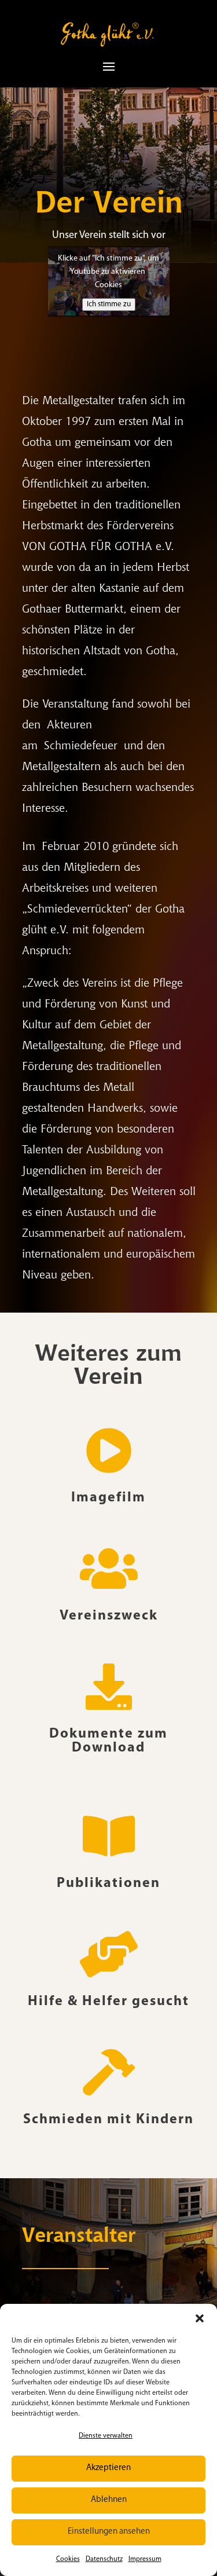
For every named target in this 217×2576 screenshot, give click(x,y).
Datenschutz (104, 2559)
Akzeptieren (108, 2468)
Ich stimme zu (109, 304)
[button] (200, 2318)
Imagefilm (108, 1498)
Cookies (68, 2559)
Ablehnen (109, 2500)
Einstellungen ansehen (109, 2532)
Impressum (145, 2559)
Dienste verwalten (106, 2436)
